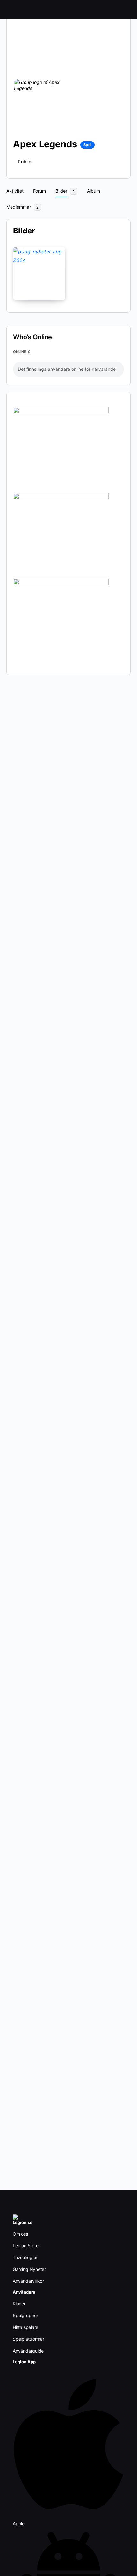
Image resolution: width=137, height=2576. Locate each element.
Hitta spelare (25, 2327)
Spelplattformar (29, 2339)
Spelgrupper (25, 2315)
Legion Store (25, 2246)
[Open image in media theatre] (39, 274)
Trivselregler (25, 2257)
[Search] (125, 10)
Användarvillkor (28, 2281)
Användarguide (28, 2351)
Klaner (19, 2304)
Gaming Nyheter (29, 2269)
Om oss (20, 2234)
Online (22, 352)
